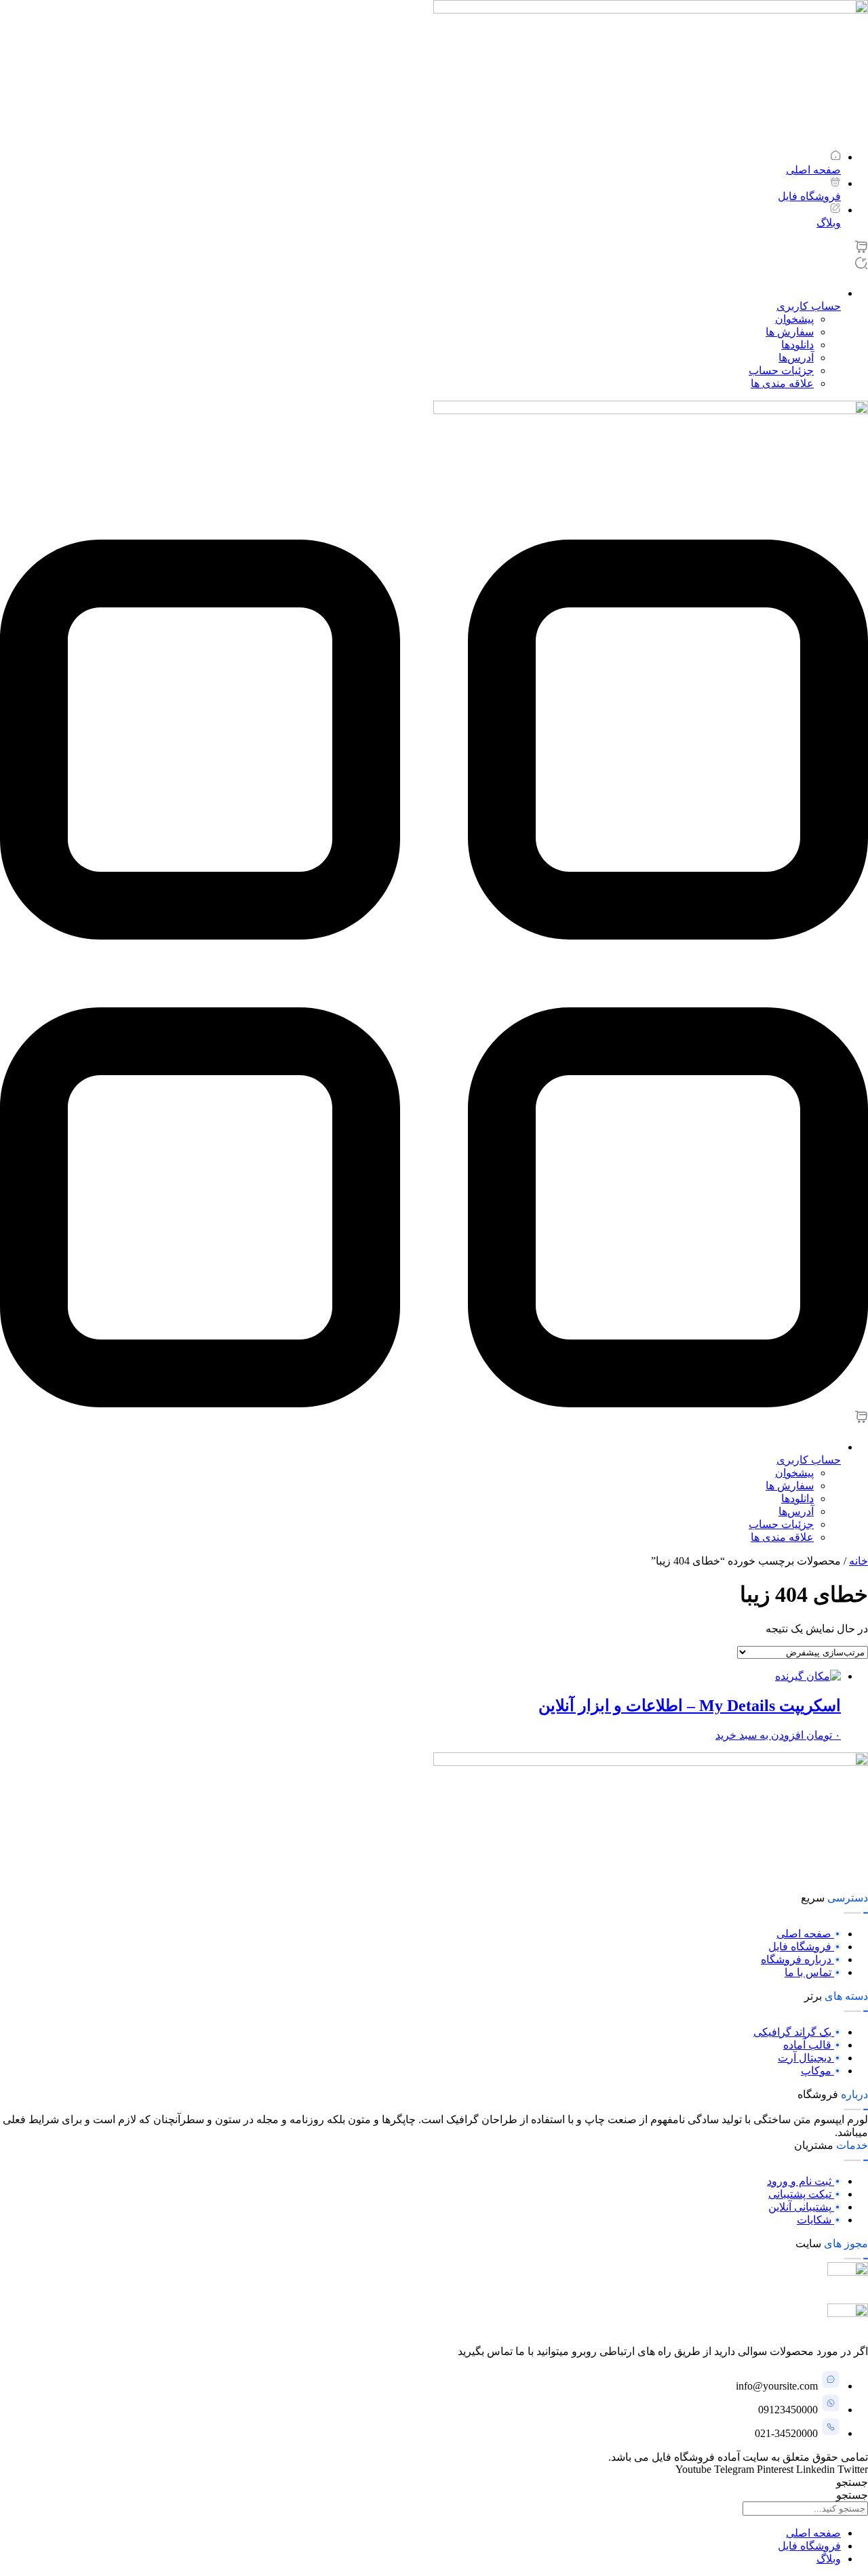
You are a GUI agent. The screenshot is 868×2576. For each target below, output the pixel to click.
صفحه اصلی (813, 2533)
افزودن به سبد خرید (759, 1735)
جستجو (852, 2482)
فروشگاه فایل (809, 2546)
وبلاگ (829, 2559)
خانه (859, 1561)
